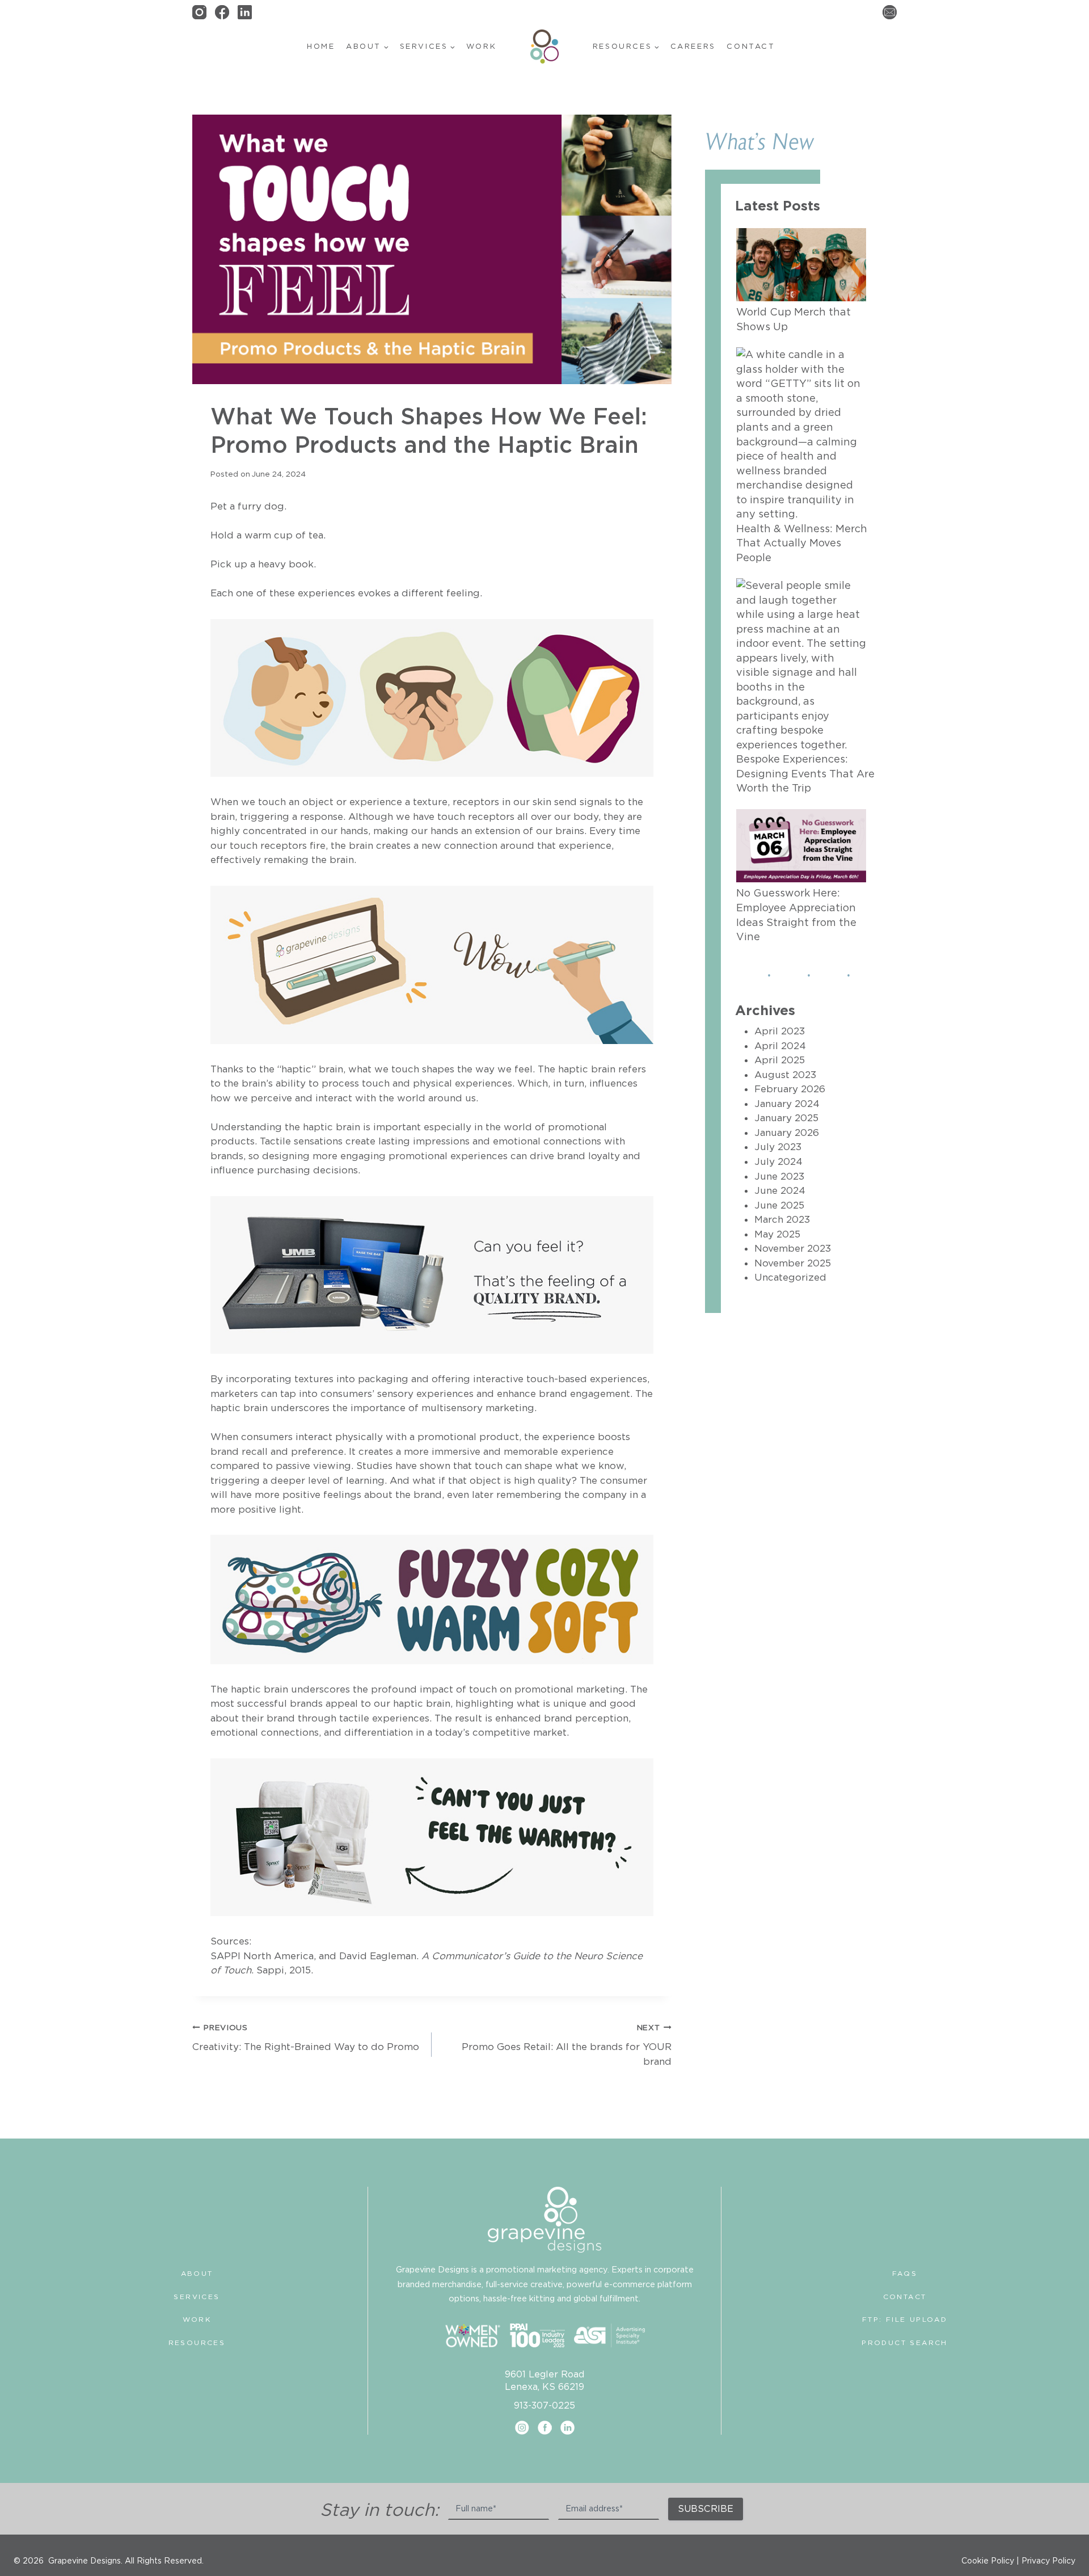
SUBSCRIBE (706, 2508)
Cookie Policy (988, 2561)
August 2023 (785, 1075)
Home (321, 46)
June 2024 (780, 1190)
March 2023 (782, 1219)
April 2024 (780, 1046)
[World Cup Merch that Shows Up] (801, 265)
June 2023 (779, 1176)
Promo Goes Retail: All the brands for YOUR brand (566, 2045)
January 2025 (786, 1118)
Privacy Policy (1048, 2561)
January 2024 (787, 1104)
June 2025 (779, 1205)
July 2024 (778, 1161)
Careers (693, 46)
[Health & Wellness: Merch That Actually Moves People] (801, 434)
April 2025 (780, 1060)
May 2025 (777, 1234)
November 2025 (793, 1263)
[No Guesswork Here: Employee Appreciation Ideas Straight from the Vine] (801, 846)
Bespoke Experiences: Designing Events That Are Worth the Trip (805, 773)
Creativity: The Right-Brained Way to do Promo (306, 2038)
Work (481, 46)
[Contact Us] (890, 12)
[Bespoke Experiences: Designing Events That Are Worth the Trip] (801, 665)
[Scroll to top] (1078, 2534)
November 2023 (793, 1248)
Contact (751, 46)
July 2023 (778, 1147)
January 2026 (787, 1133)
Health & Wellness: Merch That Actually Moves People (802, 543)
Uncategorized (790, 1277)
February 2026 (790, 1089)
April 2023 (780, 1031)
